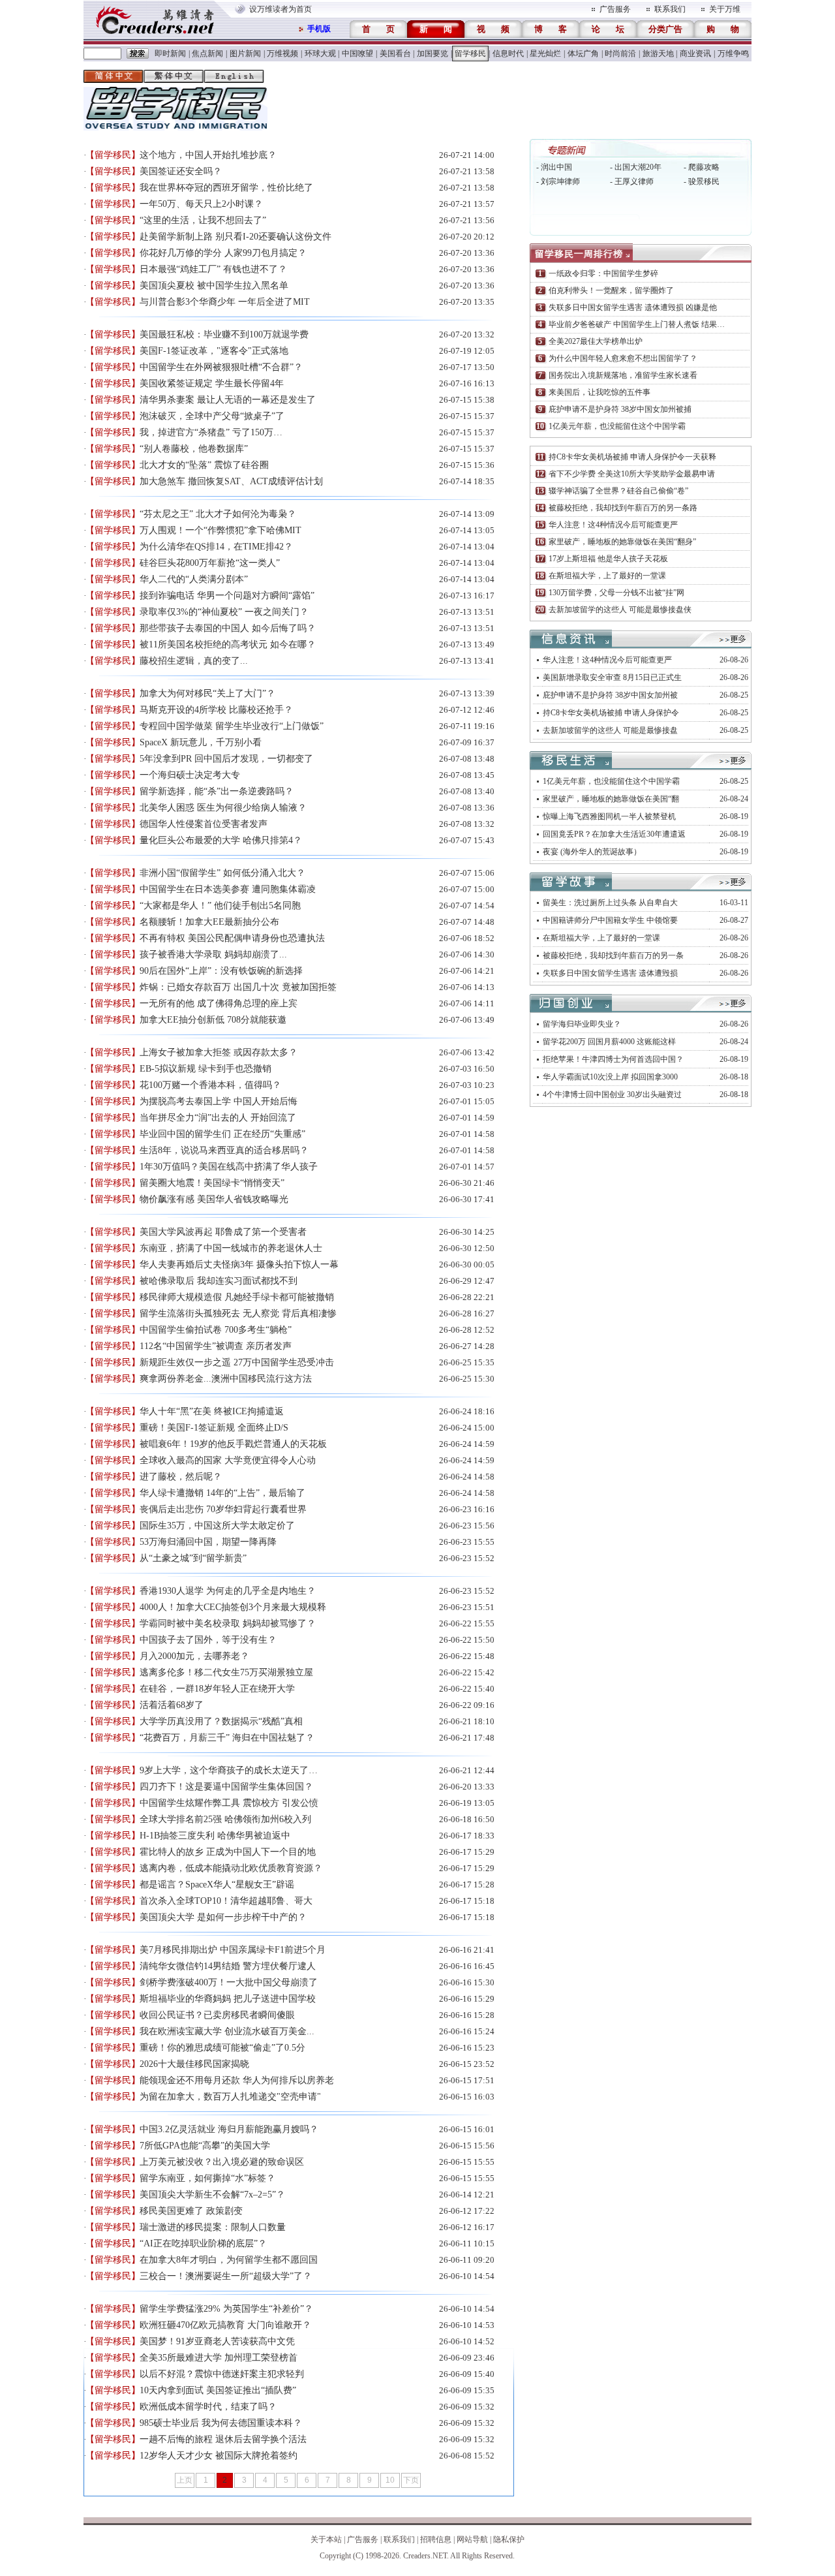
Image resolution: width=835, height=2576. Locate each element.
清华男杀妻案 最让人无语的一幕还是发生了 (228, 400)
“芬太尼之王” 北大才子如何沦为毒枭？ (218, 514)
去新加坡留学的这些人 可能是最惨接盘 (610, 730)
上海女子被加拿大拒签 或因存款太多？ (219, 1052)
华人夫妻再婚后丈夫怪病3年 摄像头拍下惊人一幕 (239, 1265)
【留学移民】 (113, 155)
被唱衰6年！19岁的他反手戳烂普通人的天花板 (233, 1444)
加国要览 (433, 54)
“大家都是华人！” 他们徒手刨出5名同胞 (220, 906)
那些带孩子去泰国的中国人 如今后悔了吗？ (228, 628)
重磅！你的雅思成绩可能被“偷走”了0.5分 (222, 2048)
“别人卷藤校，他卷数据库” (194, 449)
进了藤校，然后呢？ (181, 1477)
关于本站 (326, 2539)
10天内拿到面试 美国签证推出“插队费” (218, 2390)
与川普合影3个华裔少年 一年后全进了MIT (225, 302)
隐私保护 (509, 2539)
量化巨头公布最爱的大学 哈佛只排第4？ (221, 840)
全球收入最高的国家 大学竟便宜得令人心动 (228, 1460)
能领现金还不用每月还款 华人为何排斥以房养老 (237, 2080)
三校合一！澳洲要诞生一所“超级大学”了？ (226, 2276)
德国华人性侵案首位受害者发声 (204, 824)
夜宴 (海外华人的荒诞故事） (592, 852)
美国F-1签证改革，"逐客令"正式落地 (214, 351)
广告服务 (615, 9)
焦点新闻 (207, 54)
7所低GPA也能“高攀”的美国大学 (205, 2146)
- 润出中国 (554, 167)
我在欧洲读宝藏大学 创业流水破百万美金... (227, 2031)
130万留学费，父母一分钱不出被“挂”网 (616, 593)
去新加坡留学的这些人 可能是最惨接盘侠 (620, 610)
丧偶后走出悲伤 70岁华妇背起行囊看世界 (223, 1509)
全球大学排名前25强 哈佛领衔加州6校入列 (225, 1819)
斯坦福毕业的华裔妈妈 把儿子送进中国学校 (228, 1999)
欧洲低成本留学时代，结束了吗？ (208, 2407)
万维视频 (282, 54)
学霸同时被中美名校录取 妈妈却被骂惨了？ (228, 1623)
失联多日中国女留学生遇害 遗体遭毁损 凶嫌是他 (633, 307)
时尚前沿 (620, 54)
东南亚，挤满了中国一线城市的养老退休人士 (231, 1248)
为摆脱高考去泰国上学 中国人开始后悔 (219, 1101)
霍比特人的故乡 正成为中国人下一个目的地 (228, 1852)
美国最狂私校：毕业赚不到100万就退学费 (224, 334)
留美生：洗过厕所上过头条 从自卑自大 (610, 903)
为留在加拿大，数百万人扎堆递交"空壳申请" (230, 2097)
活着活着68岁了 (172, 1705)
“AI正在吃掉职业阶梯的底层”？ (203, 2243)
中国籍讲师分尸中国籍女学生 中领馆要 (610, 920)
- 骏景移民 (702, 181)
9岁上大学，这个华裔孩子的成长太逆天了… (229, 1770)
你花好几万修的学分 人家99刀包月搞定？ (223, 253)
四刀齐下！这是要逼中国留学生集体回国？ (226, 1787)
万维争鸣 (733, 54)
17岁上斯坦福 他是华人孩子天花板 (608, 559)
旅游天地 (658, 54)
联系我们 (670, 9)
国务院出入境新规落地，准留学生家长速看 (623, 375)
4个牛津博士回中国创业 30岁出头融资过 (612, 1094)
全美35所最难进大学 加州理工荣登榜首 (219, 2358)
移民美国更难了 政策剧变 (191, 2211)
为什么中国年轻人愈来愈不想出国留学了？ (623, 358)
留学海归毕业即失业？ (582, 1024)
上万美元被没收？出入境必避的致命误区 (222, 2162)
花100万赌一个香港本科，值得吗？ (210, 1085)
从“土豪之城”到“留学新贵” (193, 1558)
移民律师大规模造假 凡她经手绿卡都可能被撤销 (237, 1297)
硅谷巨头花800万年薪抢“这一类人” (210, 563)
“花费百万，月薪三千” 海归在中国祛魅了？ (227, 1738)
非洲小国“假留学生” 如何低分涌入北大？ (222, 873)
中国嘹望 (357, 54)
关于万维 (725, 9)
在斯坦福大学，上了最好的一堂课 (607, 576)
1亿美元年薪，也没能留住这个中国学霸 (617, 426)
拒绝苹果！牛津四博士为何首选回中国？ (613, 1059)
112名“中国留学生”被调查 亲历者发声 (216, 1346)
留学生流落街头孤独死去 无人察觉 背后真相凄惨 (238, 1313)
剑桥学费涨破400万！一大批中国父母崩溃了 (229, 1982)
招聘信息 (436, 2539)
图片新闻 (245, 54)
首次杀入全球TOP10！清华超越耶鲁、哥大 (226, 1901)
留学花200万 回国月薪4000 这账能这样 (609, 1042)
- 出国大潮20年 (636, 167)
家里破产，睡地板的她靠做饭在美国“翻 (611, 799)
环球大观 (320, 54)
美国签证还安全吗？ (181, 171)
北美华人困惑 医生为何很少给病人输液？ (223, 808)
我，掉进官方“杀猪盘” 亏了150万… (211, 432)
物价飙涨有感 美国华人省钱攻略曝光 (214, 1199)
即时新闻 (170, 54)
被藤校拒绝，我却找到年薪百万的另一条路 (623, 508)
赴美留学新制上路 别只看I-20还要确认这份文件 (235, 237)
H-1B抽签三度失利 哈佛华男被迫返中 (215, 1836)
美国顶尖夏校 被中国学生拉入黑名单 (214, 286)
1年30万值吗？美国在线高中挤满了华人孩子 (229, 1167)
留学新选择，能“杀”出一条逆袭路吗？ (217, 791)
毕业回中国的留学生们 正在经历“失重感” (222, 1134)
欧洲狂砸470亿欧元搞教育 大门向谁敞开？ (225, 2325)
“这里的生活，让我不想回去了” (203, 220)
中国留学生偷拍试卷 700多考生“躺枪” (216, 1330)
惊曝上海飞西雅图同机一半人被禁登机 (609, 816)
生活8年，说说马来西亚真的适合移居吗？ (224, 1150)
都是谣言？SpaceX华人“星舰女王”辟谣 (217, 1885)
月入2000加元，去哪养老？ (194, 1656)
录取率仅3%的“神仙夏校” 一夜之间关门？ (224, 612)
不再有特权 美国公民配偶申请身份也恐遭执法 (232, 938)
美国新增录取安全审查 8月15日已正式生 (612, 677)
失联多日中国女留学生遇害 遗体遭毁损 (610, 973)
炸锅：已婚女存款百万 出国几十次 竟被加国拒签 (238, 987)
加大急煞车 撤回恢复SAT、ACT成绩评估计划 (231, 481)
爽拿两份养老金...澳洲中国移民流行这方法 (226, 1379)
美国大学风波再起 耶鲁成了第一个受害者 (223, 1232)
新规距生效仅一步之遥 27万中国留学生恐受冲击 (237, 1362)
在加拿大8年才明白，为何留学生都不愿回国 (229, 2260)
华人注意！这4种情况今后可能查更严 (613, 525)
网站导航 (472, 2539)
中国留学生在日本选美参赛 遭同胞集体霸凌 (228, 889)
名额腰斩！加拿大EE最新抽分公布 (209, 922)
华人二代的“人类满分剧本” (194, 579)
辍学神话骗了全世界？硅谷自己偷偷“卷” (618, 491)
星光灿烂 (545, 54)
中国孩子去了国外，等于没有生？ (208, 1640)
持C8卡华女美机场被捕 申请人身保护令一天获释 (632, 457)
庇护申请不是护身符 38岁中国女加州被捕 (620, 409)
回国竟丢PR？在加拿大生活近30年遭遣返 (614, 834)
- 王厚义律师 (632, 181)
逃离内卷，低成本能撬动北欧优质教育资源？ (231, 1868)
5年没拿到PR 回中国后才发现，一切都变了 (226, 759)
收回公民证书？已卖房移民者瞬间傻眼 (217, 2015)
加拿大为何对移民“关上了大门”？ (207, 693)
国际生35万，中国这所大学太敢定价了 (217, 1526)
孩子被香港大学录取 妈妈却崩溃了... (213, 954)
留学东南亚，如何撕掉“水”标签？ (207, 2178)
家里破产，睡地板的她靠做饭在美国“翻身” (622, 542)
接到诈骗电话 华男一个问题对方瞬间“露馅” (227, 596)
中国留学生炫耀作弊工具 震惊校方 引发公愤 (229, 1803)
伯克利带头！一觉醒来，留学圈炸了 (611, 290)
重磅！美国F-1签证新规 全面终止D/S (214, 1428)
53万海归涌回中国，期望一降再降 (208, 1542)
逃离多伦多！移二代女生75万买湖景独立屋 (226, 1672)
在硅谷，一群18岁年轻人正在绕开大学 (217, 1689)
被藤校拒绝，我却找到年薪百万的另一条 (613, 955)
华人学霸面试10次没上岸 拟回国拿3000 (610, 1077)
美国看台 (395, 54)
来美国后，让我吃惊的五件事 (600, 392)
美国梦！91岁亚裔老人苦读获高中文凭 (217, 2341)
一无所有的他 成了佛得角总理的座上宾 (219, 1003)
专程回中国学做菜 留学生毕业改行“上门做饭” (232, 726)
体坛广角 (583, 54)
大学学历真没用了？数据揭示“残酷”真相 (221, 1721)
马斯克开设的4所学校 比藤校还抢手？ (216, 710)
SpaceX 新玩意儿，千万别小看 (201, 742)
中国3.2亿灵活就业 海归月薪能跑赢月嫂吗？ (229, 2129)
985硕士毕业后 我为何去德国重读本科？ (221, 2423)
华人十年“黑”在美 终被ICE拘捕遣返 (212, 1411)
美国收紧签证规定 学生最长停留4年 (212, 383)
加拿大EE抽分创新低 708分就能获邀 (213, 1020)
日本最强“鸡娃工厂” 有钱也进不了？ (213, 269)
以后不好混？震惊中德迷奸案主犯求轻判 (222, 2374)
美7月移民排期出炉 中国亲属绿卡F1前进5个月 (233, 1950)
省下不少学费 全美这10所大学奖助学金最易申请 (632, 474)
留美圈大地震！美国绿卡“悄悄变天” (212, 1183)
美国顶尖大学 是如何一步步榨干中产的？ (223, 1917)
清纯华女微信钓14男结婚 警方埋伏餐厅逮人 (228, 1966)
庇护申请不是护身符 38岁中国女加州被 (610, 695)
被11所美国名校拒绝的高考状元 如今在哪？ (228, 644)
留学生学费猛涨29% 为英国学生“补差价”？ (226, 2309)
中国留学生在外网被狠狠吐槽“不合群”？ (221, 367)
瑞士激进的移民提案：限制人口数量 (213, 2227)
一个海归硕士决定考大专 (190, 775)
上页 (185, 2480)
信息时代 (508, 54)
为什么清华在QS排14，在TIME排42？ (216, 547)
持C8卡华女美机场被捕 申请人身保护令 (611, 713)
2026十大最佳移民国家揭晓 (194, 2064)
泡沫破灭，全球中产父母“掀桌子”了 (212, 416)
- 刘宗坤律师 (558, 181)
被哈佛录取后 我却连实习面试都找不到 (219, 1281)
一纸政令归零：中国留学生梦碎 (603, 273)
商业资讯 (695, 54)
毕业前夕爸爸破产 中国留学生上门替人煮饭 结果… (637, 324)
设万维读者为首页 (281, 9)
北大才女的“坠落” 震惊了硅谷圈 (204, 465)
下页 (411, 2480)
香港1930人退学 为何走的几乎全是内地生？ (228, 1591)
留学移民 (470, 54)
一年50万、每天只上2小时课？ (201, 204)
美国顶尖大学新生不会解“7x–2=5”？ (212, 2195)
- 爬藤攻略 (702, 167)
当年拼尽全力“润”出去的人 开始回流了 (218, 1118)
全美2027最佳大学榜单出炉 (596, 341)
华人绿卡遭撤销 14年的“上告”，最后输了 (222, 1493)
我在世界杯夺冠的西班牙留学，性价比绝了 (226, 188)
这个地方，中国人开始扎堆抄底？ (208, 155)
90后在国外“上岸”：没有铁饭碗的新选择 (221, 971)
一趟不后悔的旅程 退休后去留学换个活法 (223, 2439)
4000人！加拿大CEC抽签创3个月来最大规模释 (233, 1607)
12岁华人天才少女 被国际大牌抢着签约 (219, 2456)
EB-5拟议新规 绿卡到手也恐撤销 (205, 1069)
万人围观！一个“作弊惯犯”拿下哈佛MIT (220, 530)
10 (390, 2480)
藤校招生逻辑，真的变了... (194, 661)
